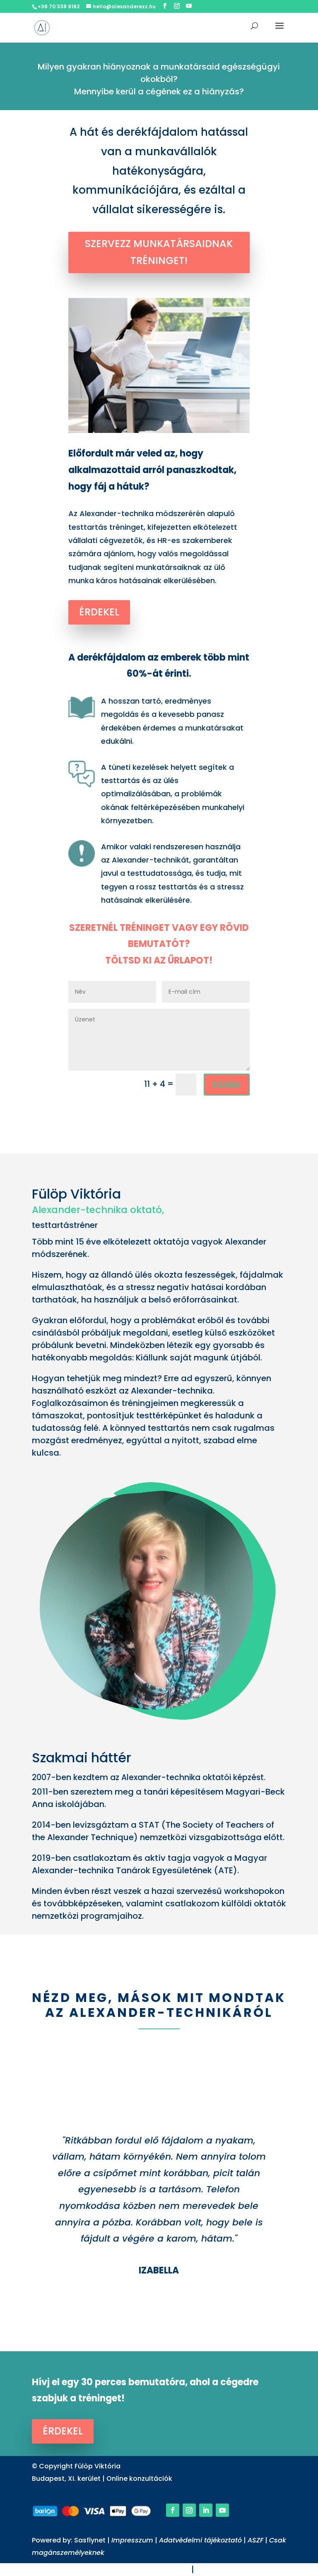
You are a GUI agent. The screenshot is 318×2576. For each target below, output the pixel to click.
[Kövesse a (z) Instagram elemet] (189, 2510)
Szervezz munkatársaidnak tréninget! (159, 252)
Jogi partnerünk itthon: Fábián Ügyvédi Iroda (98, 2569)
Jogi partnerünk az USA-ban (254, 2569)
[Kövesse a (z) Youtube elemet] (222, 2510)
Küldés (227, 1084)
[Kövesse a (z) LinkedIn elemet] (206, 2510)
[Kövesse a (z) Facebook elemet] (173, 2510)
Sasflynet (91, 2540)
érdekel (99, 612)
